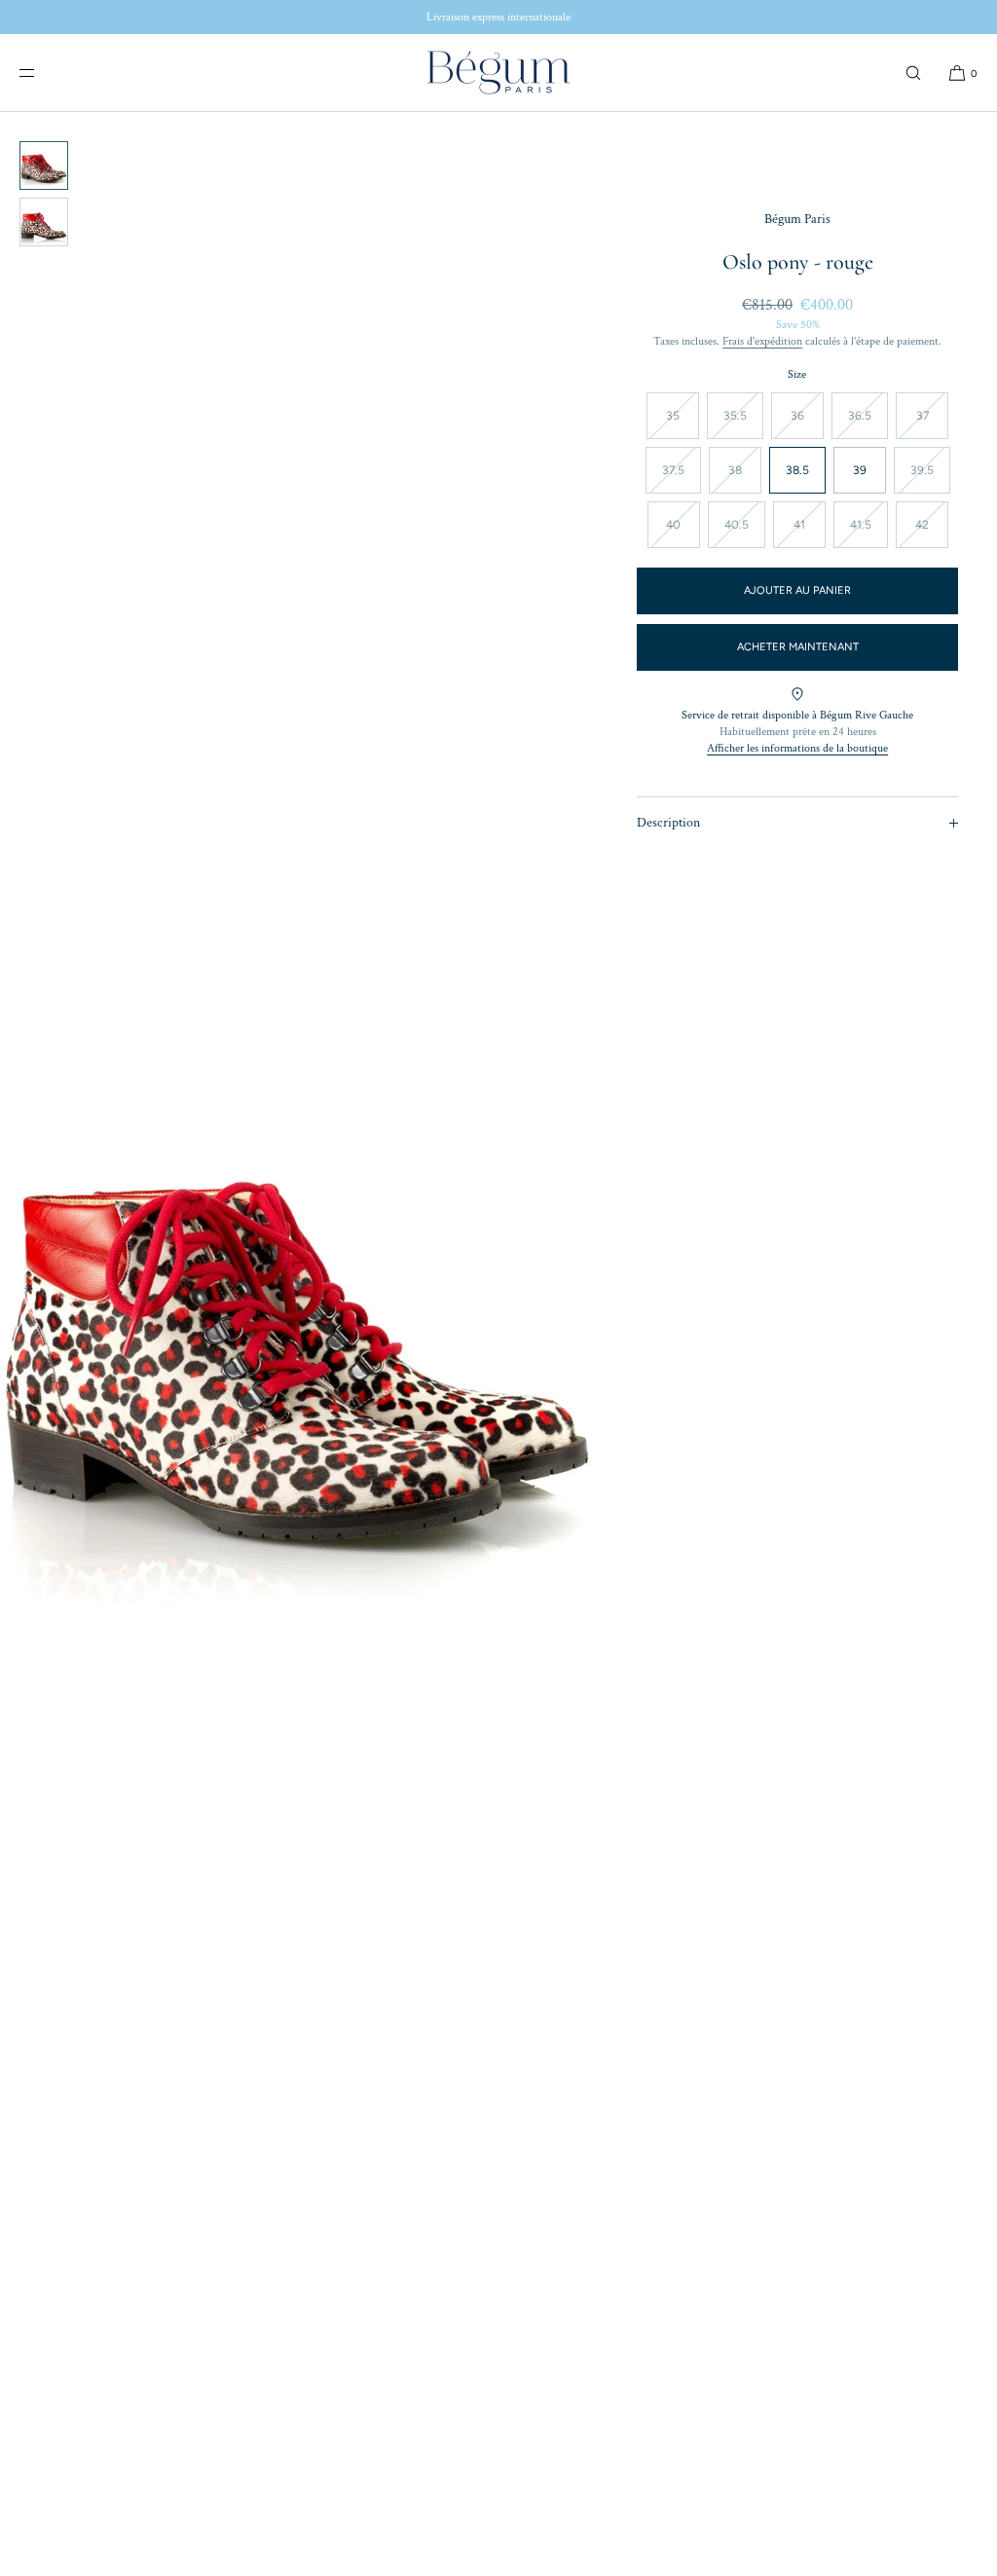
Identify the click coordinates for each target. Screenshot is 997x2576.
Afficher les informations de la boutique (797, 748)
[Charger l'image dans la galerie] (44, 166)
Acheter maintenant (798, 647)
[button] (913, 73)
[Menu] (43, 73)
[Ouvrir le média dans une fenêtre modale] (299, 1325)
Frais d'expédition (762, 341)
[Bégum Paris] (498, 73)
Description (668, 823)
